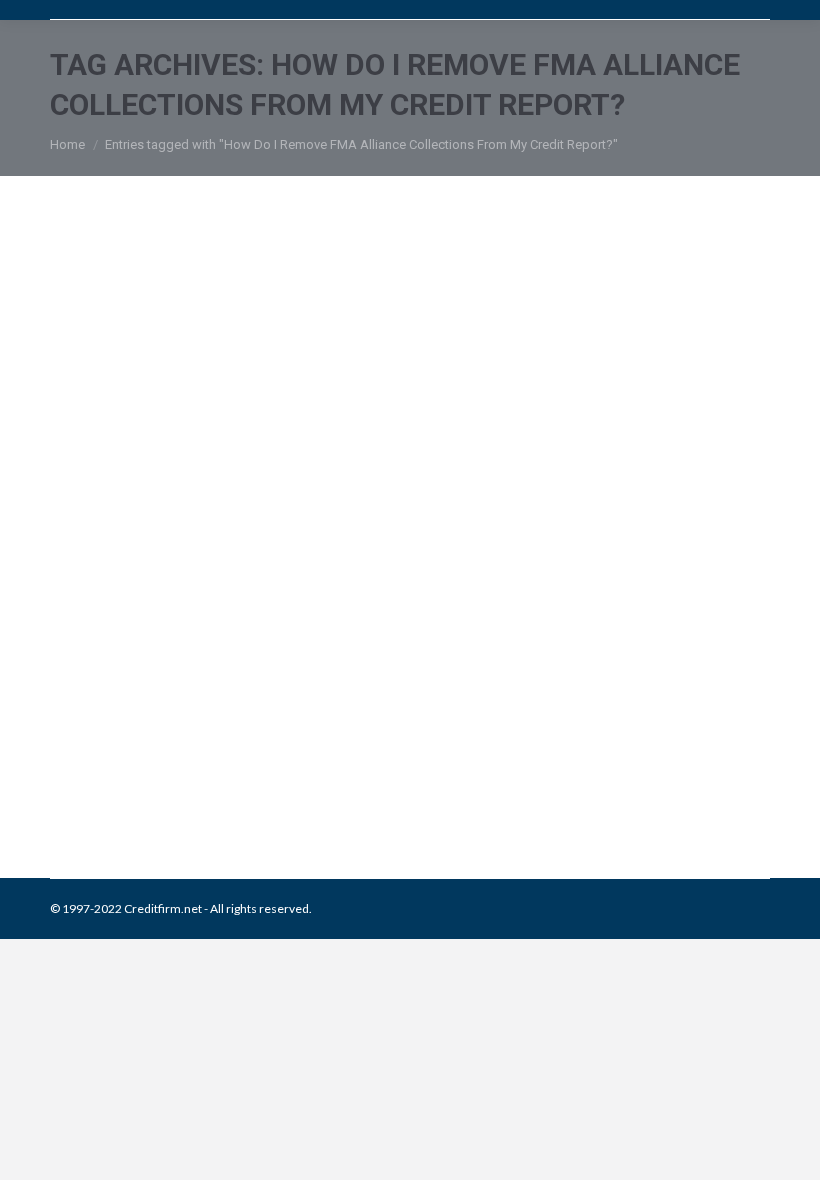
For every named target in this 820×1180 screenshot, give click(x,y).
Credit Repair (222, 775)
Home (67, 144)
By (391, 775)
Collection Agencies (128, 775)
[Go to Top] (788, 1148)
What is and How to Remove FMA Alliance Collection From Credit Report (399, 713)
